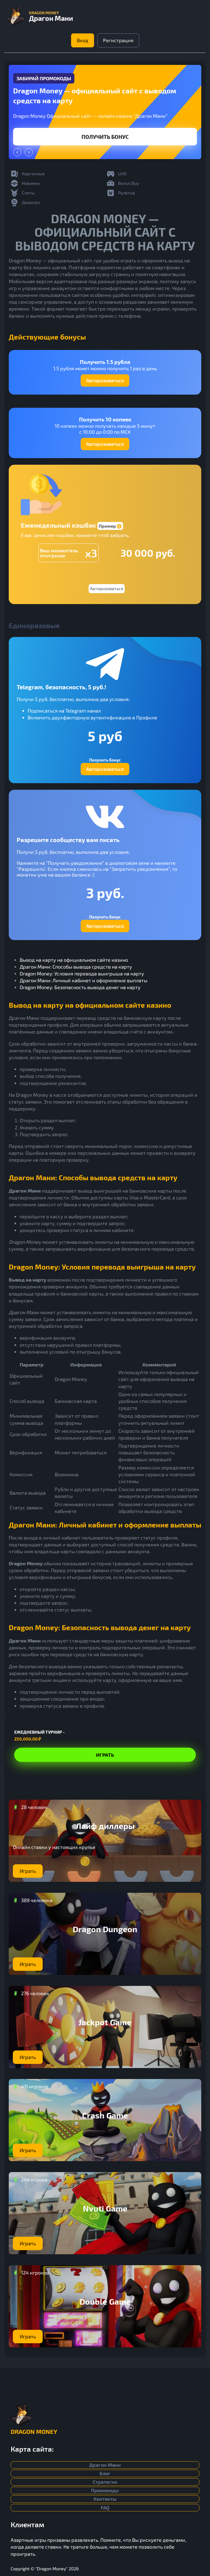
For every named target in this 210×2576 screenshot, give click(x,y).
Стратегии (105, 2482)
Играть (105, 137)
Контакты (105, 2499)
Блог (105, 2473)
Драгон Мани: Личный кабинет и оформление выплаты (84, 980)
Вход (83, 40)
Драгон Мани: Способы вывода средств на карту (76, 967)
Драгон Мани (105, 2465)
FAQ (105, 2508)
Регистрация (118, 40)
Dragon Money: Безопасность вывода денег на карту (80, 987)
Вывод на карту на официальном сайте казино (74, 960)
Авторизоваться (105, 380)
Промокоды (105, 2490)
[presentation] (17, 152)
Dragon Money (34, 2431)
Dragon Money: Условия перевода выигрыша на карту (82, 973)
